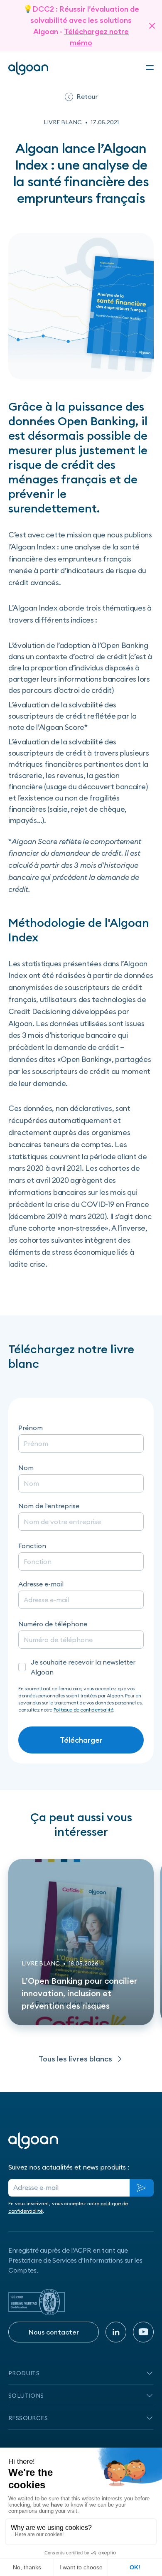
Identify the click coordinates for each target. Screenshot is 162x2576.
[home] (28, 68)
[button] (150, 68)
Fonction (32, 1546)
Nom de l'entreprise (49, 1506)
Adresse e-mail (41, 1584)
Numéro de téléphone (53, 1624)
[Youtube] (143, 2332)
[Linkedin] (116, 2332)
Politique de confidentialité (83, 1710)
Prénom (31, 1428)
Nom (26, 1468)
